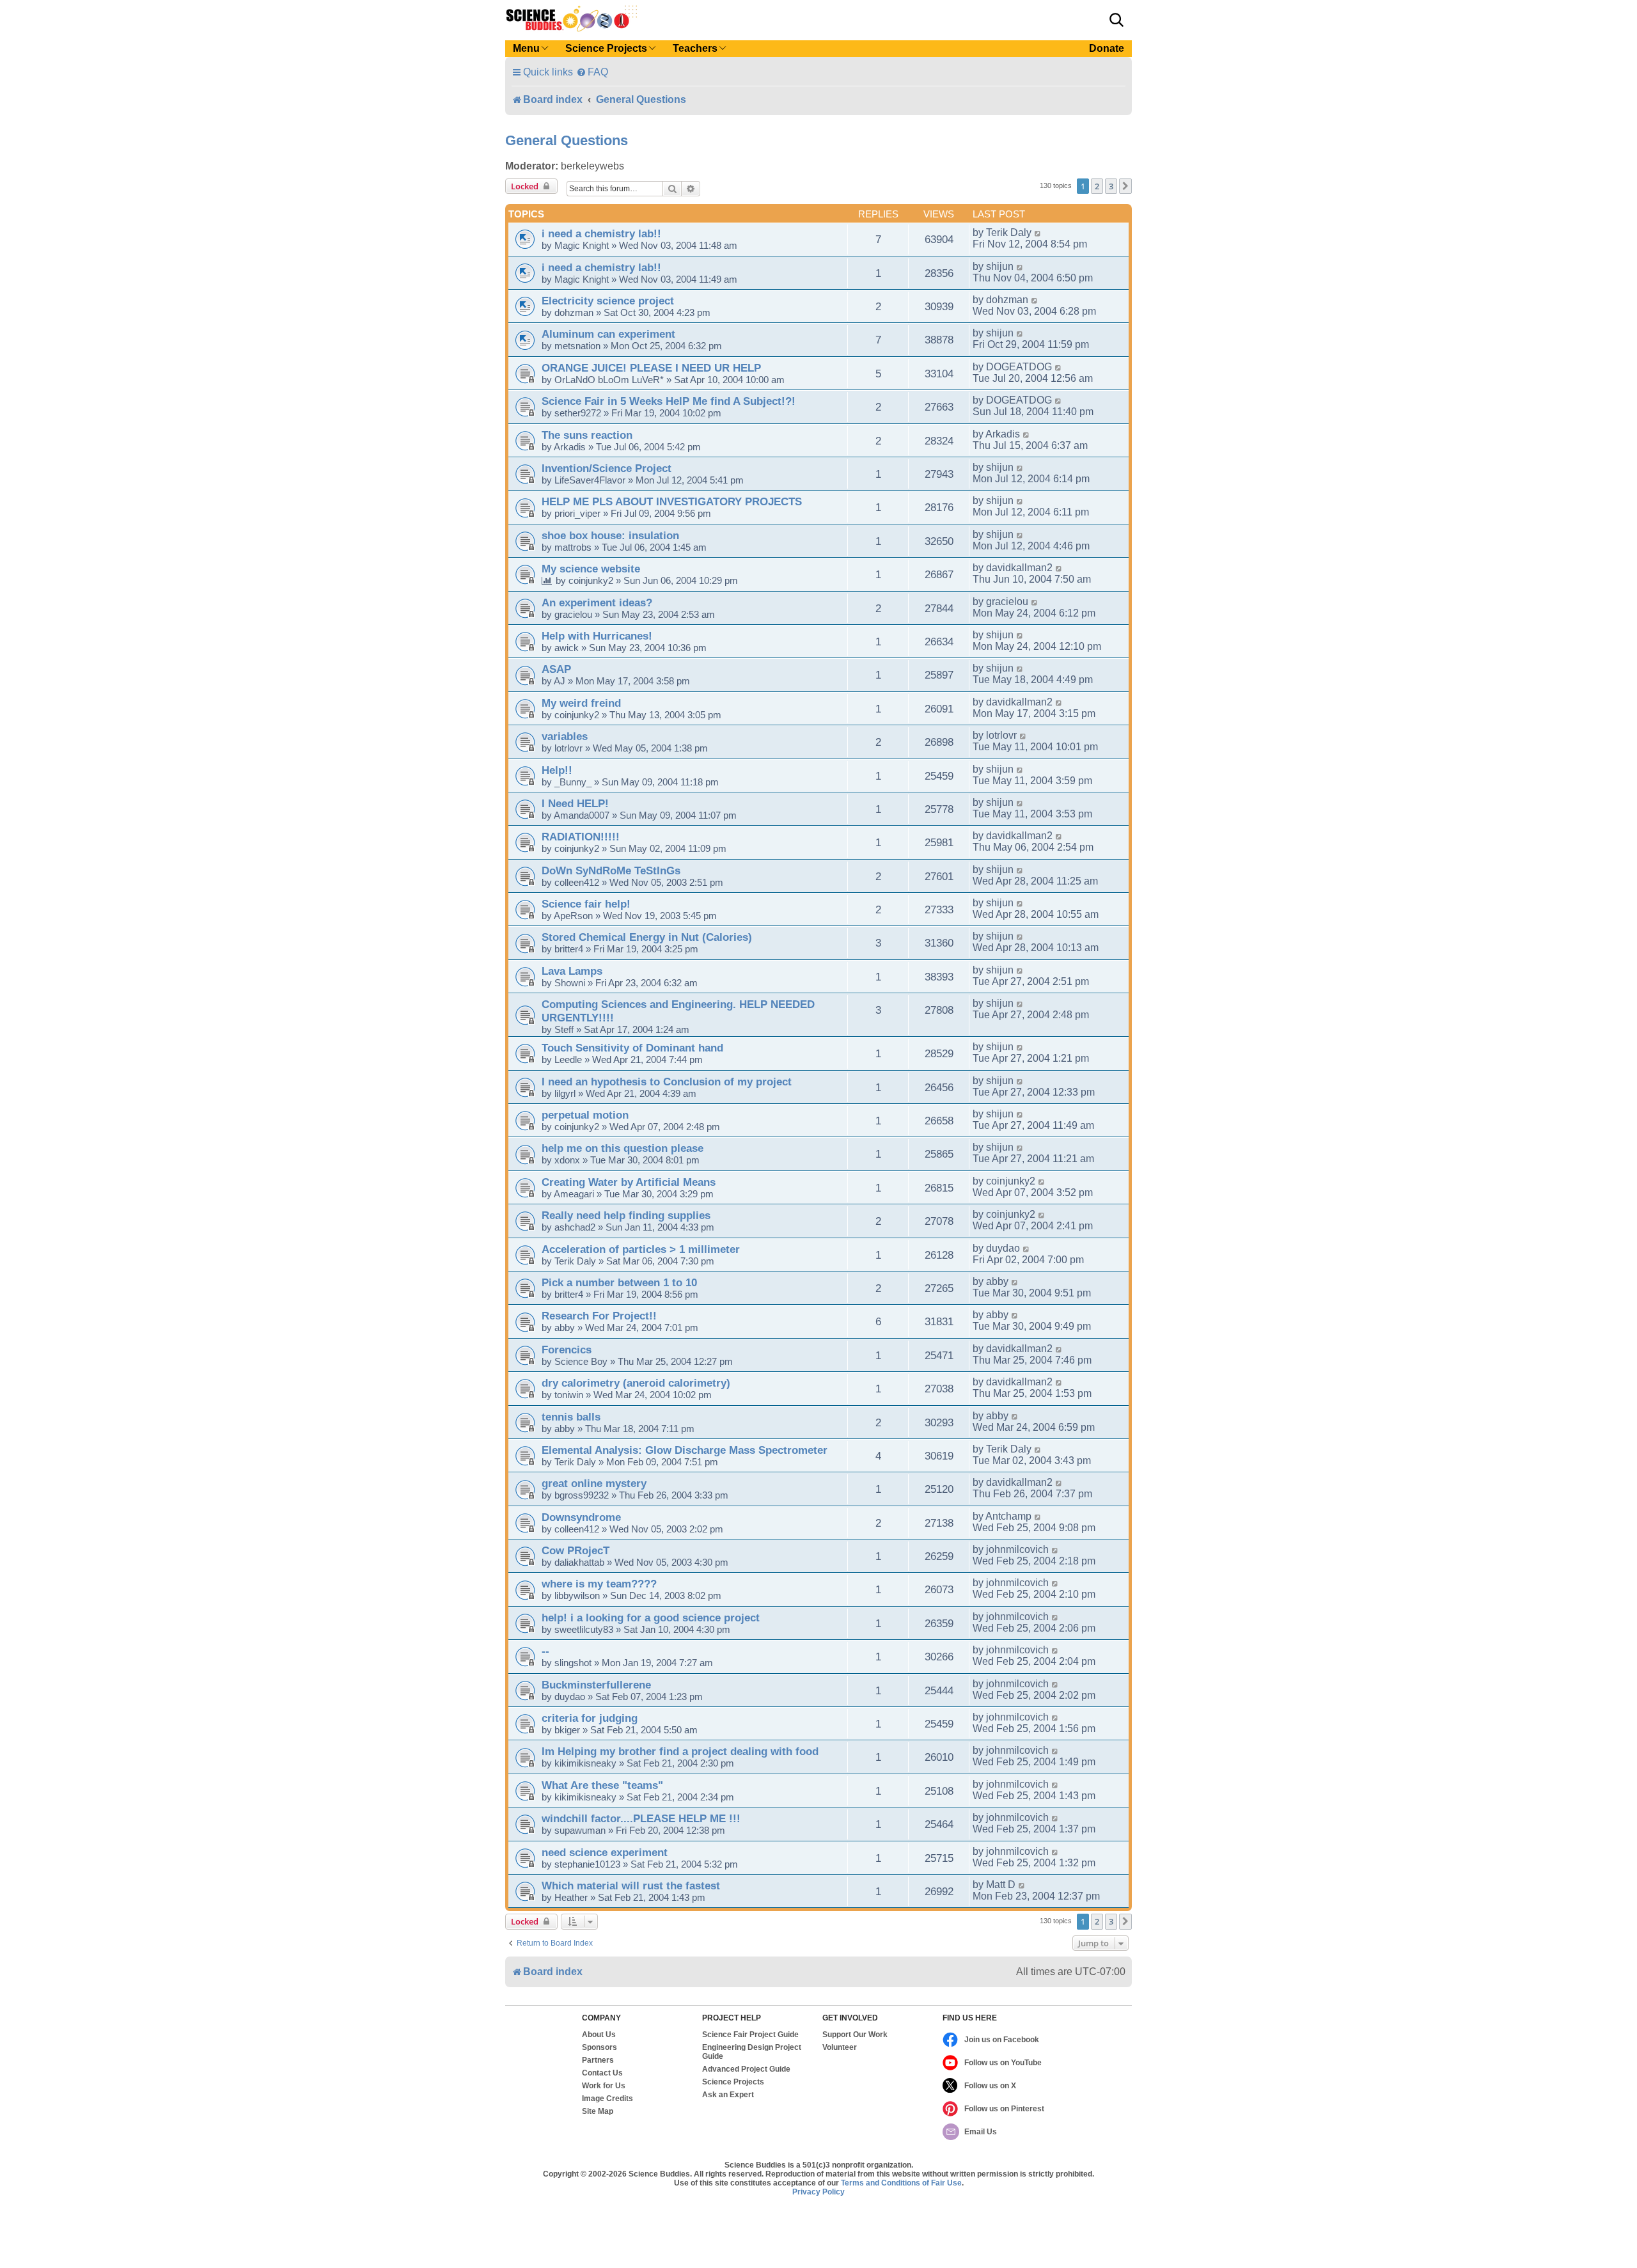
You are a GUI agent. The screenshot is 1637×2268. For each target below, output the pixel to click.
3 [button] (1111, 186)
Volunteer (840, 2047)
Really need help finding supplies (626, 1215)
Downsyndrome (581, 1517)
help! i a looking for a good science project (651, 1618)
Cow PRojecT (576, 1550)
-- (545, 1651)
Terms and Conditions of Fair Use (901, 2183)
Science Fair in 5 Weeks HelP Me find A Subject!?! (669, 401)
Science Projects (733, 2082)
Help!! (557, 770)
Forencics (567, 1350)
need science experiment (605, 1852)
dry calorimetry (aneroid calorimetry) (636, 1383)
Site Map (598, 2111)
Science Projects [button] (606, 48)
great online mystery (594, 1483)
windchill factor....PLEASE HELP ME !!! (641, 1818)
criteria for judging (590, 1718)
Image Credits (607, 2099)
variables (565, 736)
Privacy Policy (818, 2192)
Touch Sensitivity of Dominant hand (632, 1048)
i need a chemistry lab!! (601, 233)
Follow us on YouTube (1003, 2063)
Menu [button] (526, 48)
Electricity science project (608, 301)
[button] (1116, 20)
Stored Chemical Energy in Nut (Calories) (647, 937)
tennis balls (571, 1417)
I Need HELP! (575, 803)
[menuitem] (592, 72)
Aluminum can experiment (608, 334)
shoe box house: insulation (610, 535)
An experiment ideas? (597, 602)
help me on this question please (623, 1148)
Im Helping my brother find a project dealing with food (680, 1751)
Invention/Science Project (607, 468)
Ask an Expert (728, 2095)
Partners (598, 2060)
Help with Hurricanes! (597, 636)
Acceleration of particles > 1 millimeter (641, 1249)
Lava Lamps (572, 971)
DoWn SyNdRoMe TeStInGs (611, 870)
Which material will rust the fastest (631, 1886)
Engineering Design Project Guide (752, 2052)
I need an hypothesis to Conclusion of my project (667, 1082)
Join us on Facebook (1002, 2040)
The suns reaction (587, 435)
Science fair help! (586, 904)
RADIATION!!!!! (581, 837)
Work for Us (604, 2086)
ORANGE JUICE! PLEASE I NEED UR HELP (651, 368)
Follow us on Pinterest (1004, 2109)
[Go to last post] (1038, 233)
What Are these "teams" (602, 1785)
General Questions (567, 140)
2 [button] (1097, 186)
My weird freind (581, 703)
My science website (591, 569)
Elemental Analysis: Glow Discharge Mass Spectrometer (685, 1450)
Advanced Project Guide (746, 2069)
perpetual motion (585, 1115)
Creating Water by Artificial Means (629, 1182)
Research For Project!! (599, 1316)
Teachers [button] (695, 48)
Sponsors (599, 2047)
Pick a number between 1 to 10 (619, 1282)
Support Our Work (855, 2035)
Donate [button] (1107, 48)
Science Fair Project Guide (750, 2035)
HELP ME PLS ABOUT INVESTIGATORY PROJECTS (672, 501)
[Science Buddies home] (572, 19)
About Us (599, 2035)
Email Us (981, 2132)
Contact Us (602, 2073)
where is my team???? (599, 1584)
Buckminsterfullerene (596, 1685)
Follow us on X (990, 2086)
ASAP (556, 669)
